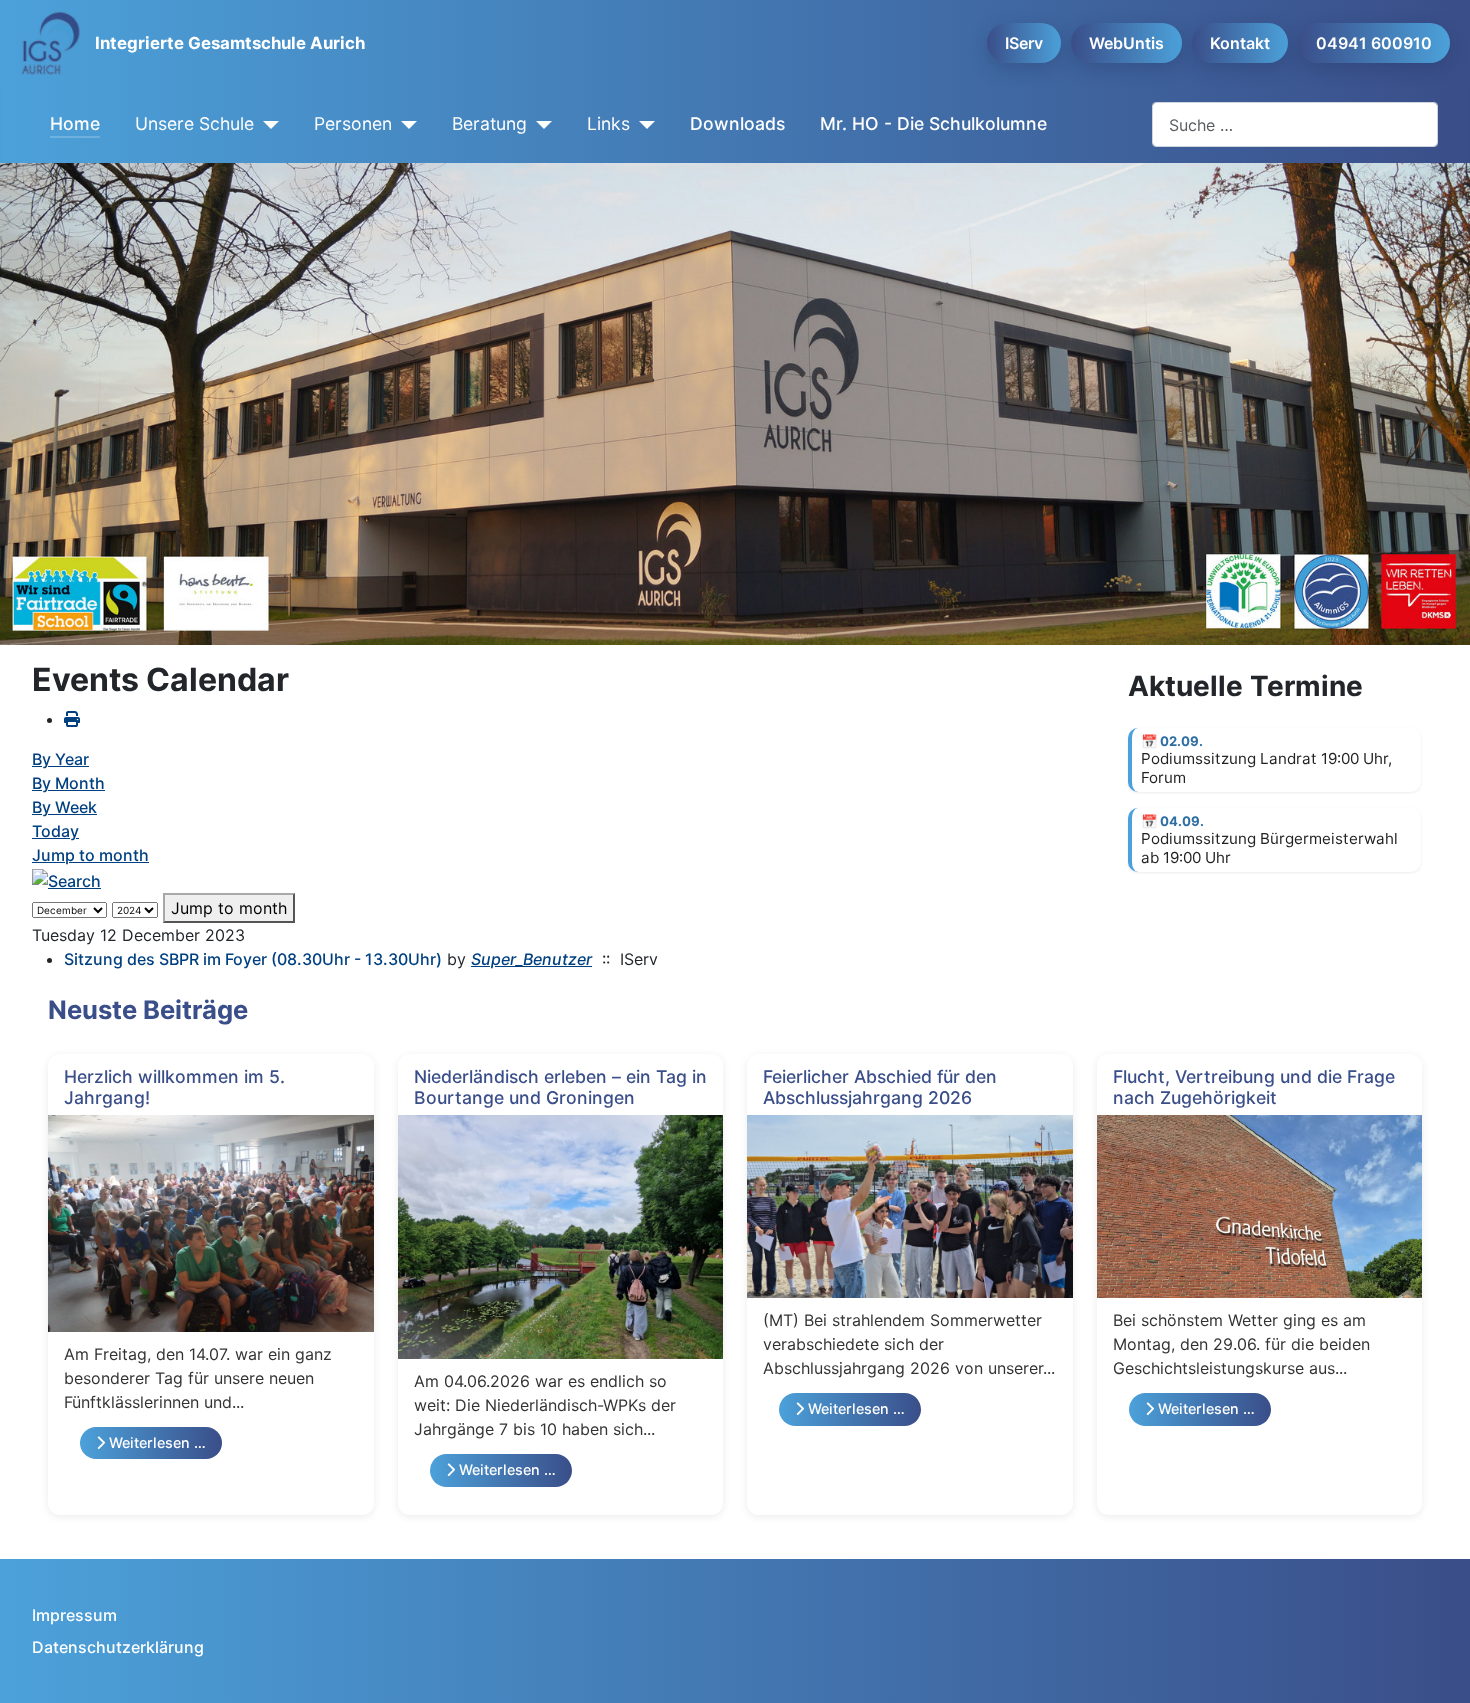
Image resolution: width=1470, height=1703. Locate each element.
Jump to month (90, 855)
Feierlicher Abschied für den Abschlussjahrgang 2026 (880, 1087)
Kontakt (1240, 43)
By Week (64, 807)
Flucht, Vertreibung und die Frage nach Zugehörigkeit (1254, 1087)
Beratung (489, 123)
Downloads (737, 123)
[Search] (66, 879)
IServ (1024, 43)
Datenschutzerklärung (118, 1647)
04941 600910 (1374, 43)
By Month (68, 783)
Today (55, 831)
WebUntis (1126, 43)
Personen (353, 123)
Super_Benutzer (531, 959)
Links (608, 123)
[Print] (72, 719)
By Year (60, 759)
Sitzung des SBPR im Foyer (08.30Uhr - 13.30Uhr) (253, 959)
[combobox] (1295, 124)
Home (75, 123)
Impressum (74, 1615)
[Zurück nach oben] (1435, 1666)
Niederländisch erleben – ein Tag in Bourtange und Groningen (560, 1087)
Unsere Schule (194, 123)
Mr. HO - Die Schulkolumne (933, 123)
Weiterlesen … (155, 1442)
